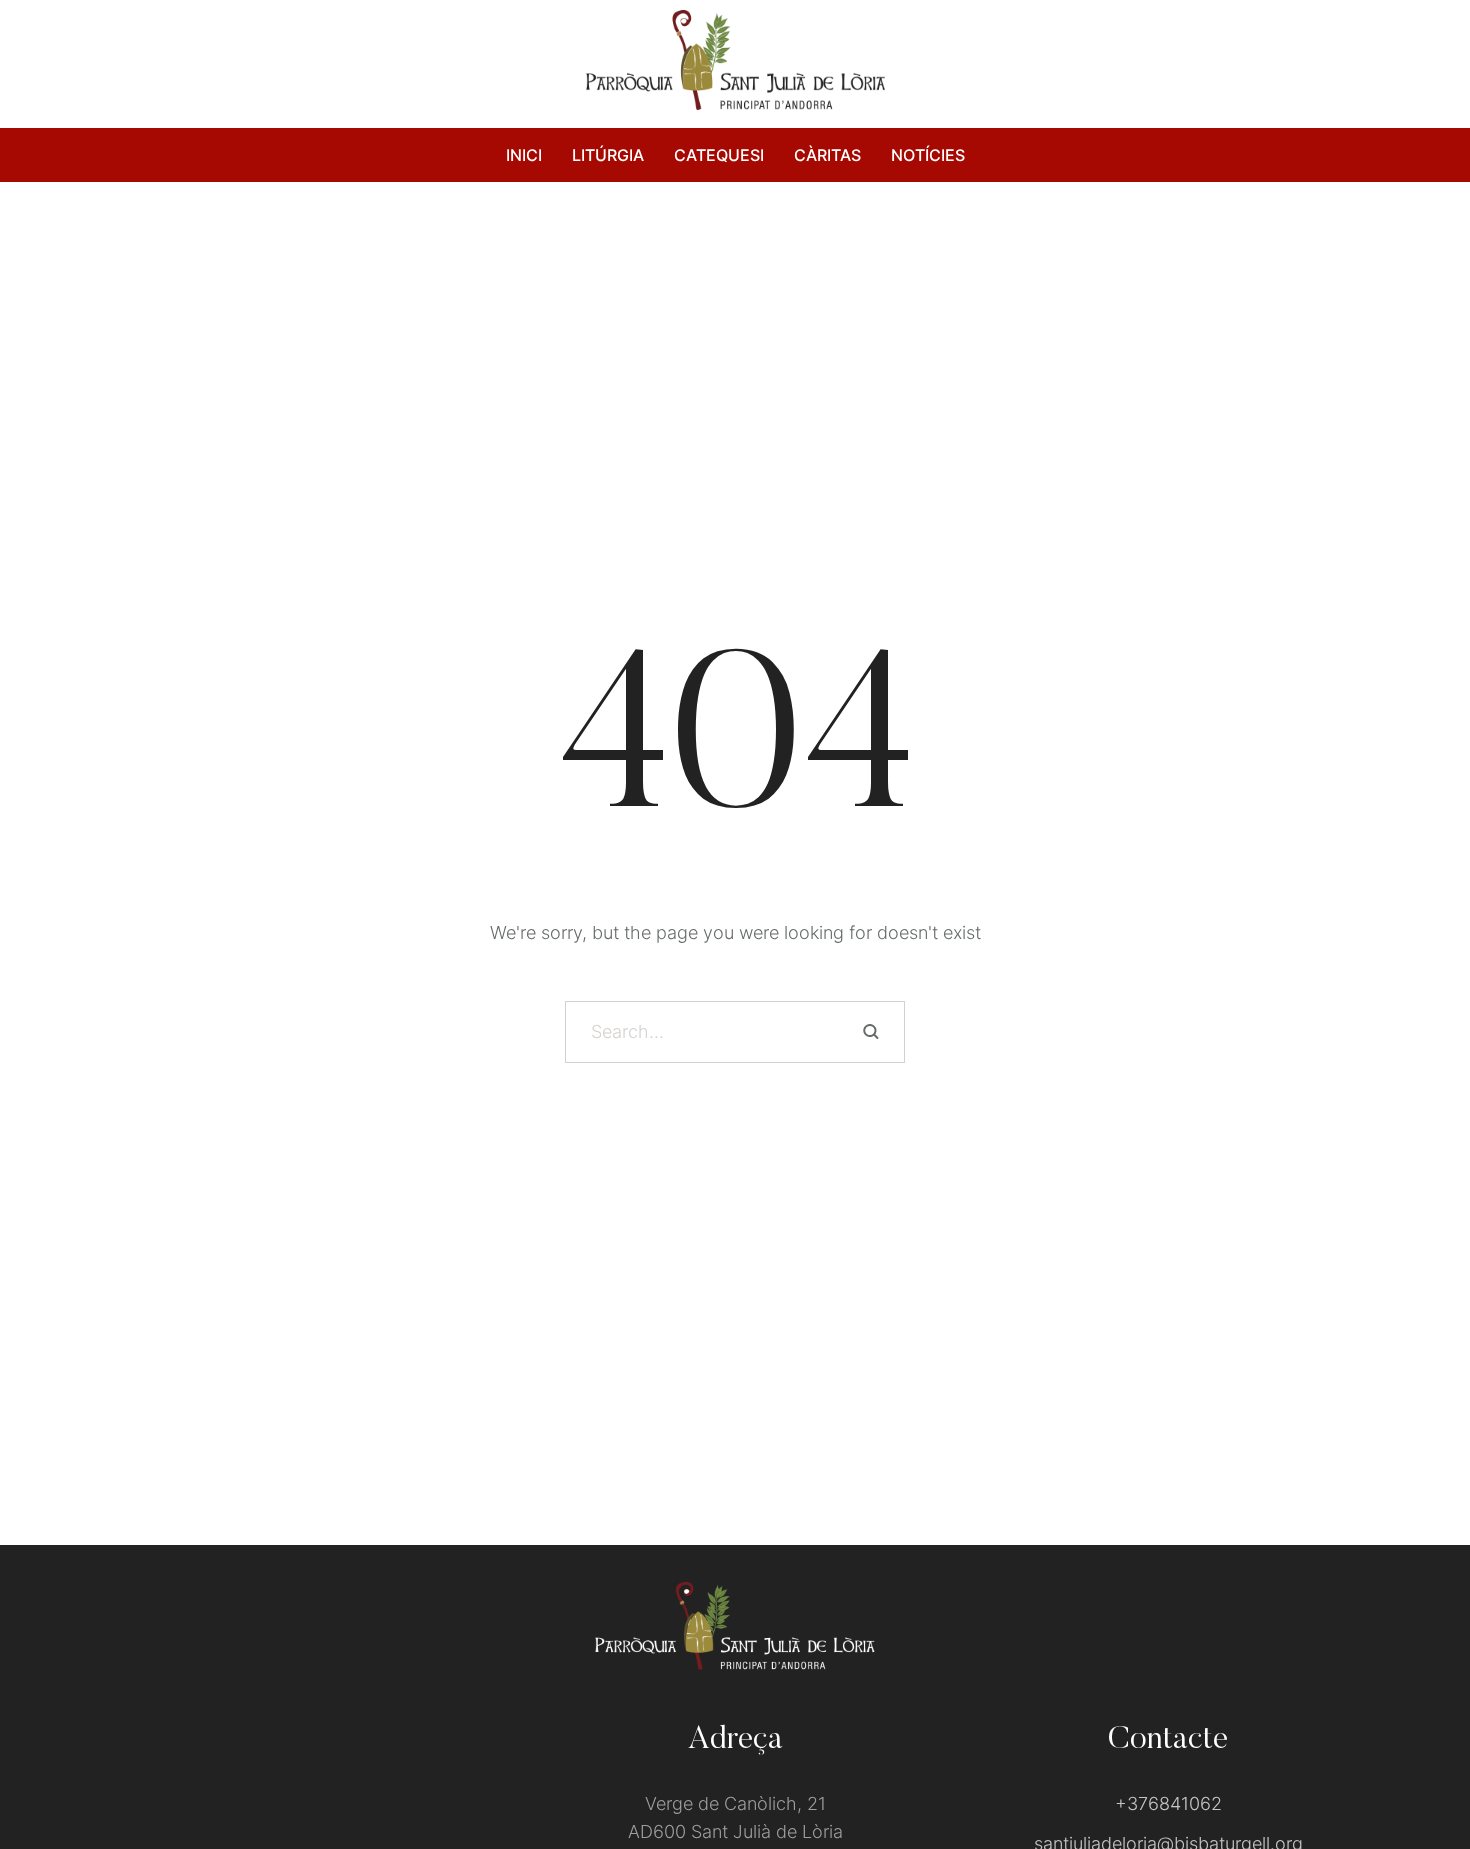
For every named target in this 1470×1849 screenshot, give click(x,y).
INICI (524, 155)
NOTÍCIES (928, 155)
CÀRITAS (827, 155)
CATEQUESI (719, 155)
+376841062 (1168, 1803)
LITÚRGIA (608, 155)
